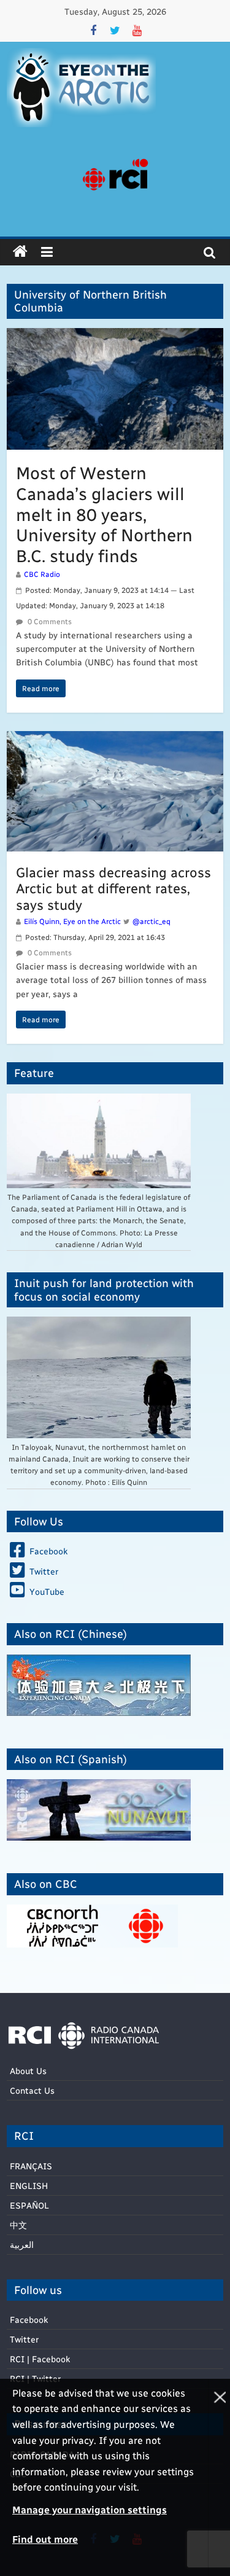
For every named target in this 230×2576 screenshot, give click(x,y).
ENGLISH (29, 2186)
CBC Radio (42, 574)
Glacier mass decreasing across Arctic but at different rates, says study (113, 888)
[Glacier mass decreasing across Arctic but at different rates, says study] (115, 739)
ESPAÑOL (29, 2205)
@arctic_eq (151, 921)
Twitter (24, 2339)
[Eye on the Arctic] (20, 252)
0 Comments (49, 621)
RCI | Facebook (40, 2359)
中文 (18, 2225)
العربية (22, 2245)
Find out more (45, 2539)
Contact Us (32, 2090)
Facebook (29, 2320)
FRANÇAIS (31, 2166)
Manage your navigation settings (90, 2509)
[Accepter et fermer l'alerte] (219, 2477)
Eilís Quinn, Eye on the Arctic (72, 921)
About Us (28, 2071)
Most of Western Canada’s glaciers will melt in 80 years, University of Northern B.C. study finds (104, 513)
